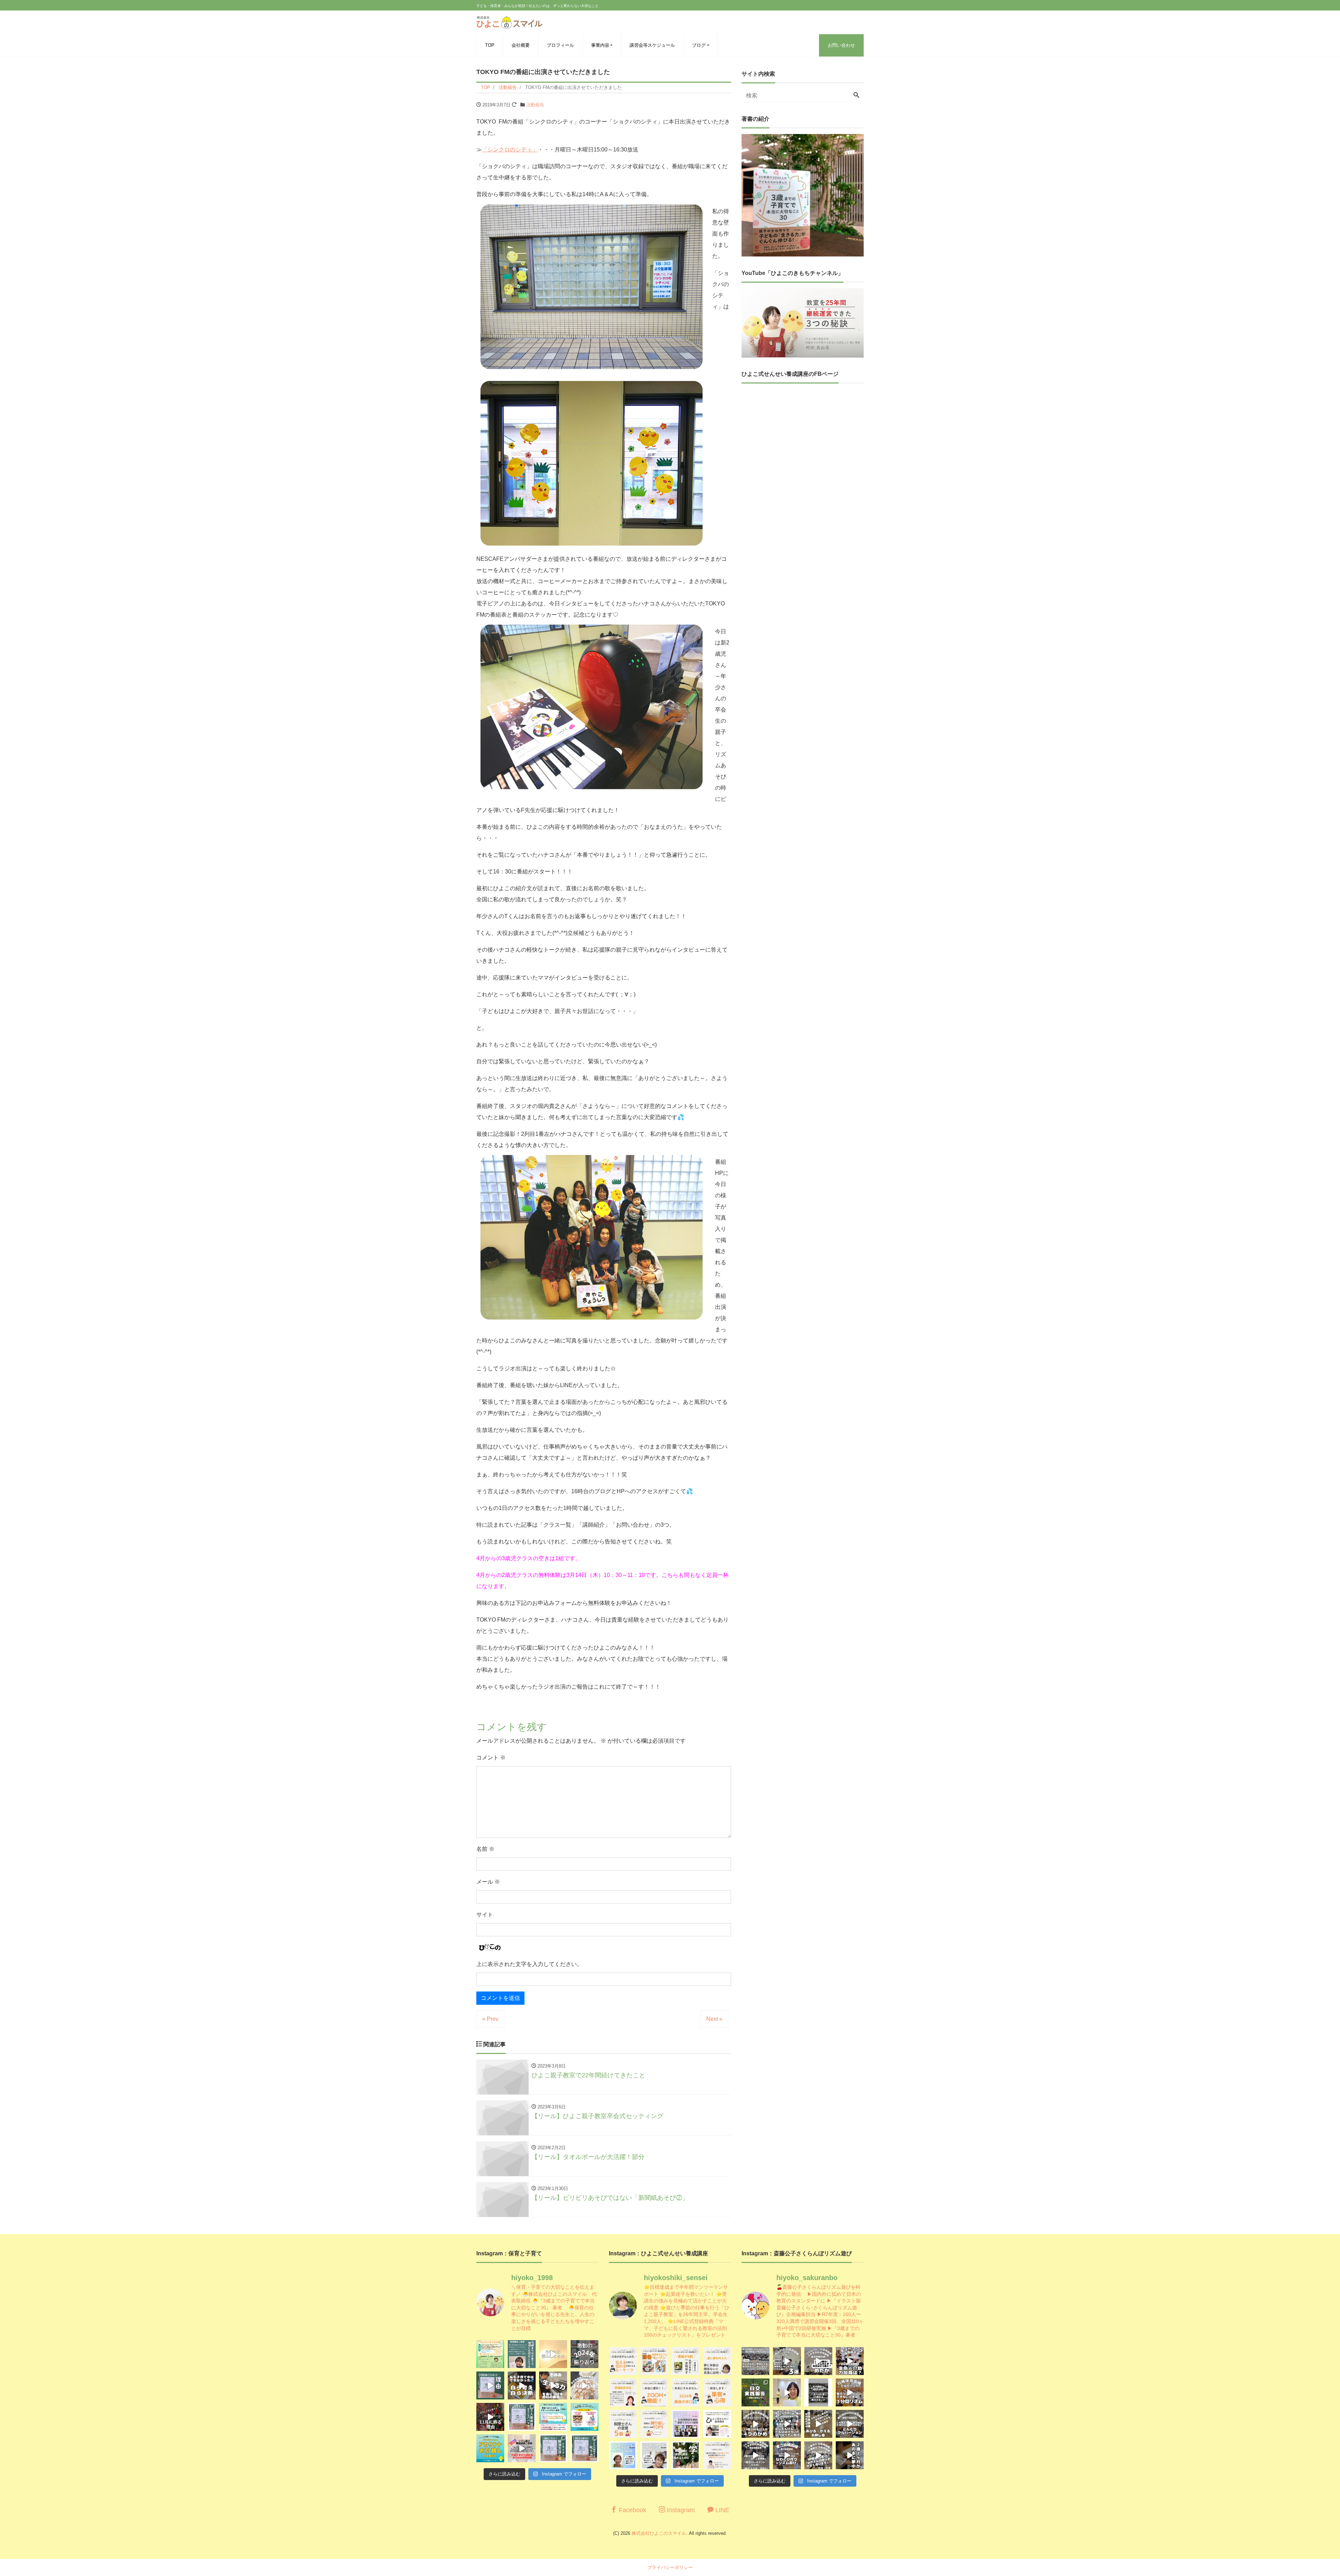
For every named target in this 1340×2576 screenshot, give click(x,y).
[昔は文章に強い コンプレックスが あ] (623, 2361)
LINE (721, 2510)
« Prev (490, 2019)
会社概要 (521, 45)
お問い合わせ (841, 45)
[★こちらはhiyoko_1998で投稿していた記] (623, 2424)
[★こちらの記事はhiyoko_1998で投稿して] (686, 2455)
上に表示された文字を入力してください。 (529, 1964)
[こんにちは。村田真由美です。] (522, 2448)
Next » (714, 2019)
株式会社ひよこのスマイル (659, 2533)
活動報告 (535, 105)
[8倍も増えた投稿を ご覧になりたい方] (686, 2361)
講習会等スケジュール (652, 45)
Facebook (632, 2510)
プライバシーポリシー (670, 2567)
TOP (490, 45)
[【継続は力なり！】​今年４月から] (755, 2455)
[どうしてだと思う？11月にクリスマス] (490, 2417)
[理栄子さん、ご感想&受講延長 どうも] (623, 2392)
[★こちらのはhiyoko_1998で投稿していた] (623, 2455)
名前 (485, 1849)
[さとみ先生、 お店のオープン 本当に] (717, 2361)
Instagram (680, 2510)
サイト (485, 1915)
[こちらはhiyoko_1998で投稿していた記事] (717, 2392)
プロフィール (560, 45)
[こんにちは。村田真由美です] (553, 2448)
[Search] (856, 96)
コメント (491, 1758)
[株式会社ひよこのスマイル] (509, 21)
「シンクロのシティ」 (510, 150)
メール (488, 1882)
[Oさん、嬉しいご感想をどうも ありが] (522, 2354)
